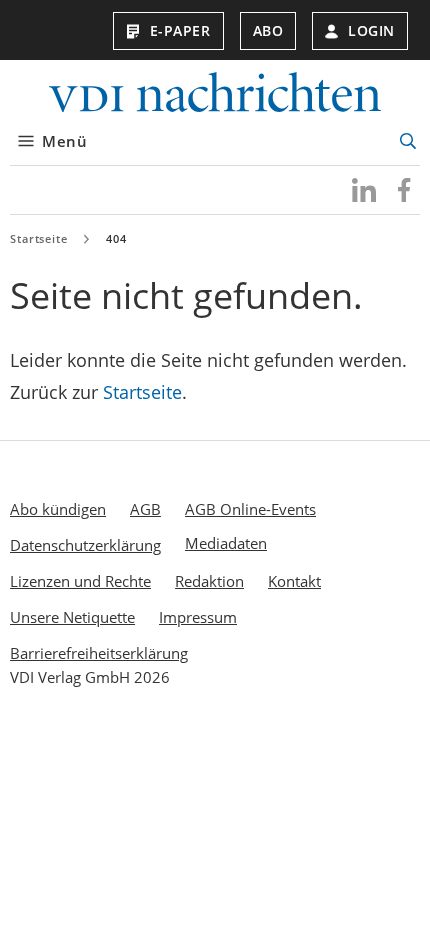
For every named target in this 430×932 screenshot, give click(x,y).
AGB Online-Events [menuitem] (250, 509)
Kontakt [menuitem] (294, 581)
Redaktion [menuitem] (209, 581)
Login (371, 30)
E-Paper (180, 30)
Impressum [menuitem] (198, 617)
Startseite (39, 238)
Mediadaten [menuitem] (226, 543)
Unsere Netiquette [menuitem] (72, 617)
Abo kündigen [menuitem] (58, 509)
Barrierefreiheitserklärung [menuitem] (99, 653)
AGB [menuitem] (145, 509)
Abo (268, 30)
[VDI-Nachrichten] (215, 94)
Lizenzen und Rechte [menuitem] (80, 581)
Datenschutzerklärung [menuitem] (85, 545)
